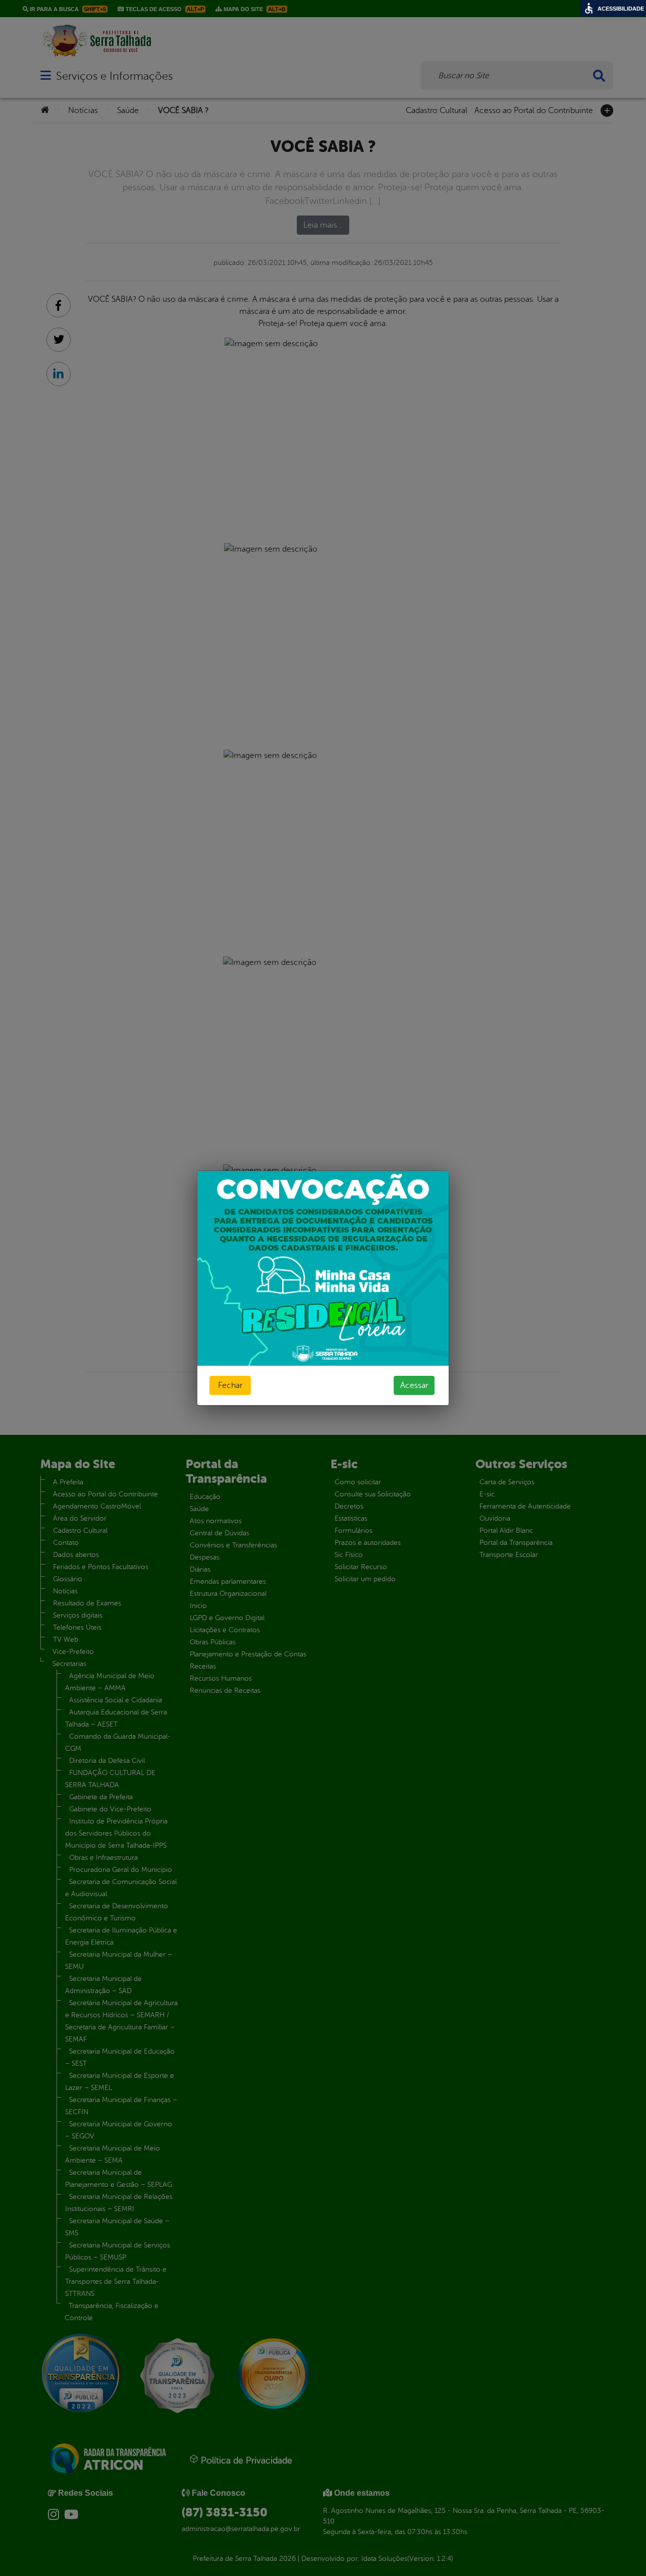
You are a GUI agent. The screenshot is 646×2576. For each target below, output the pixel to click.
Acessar (414, 1385)
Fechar (230, 1385)
